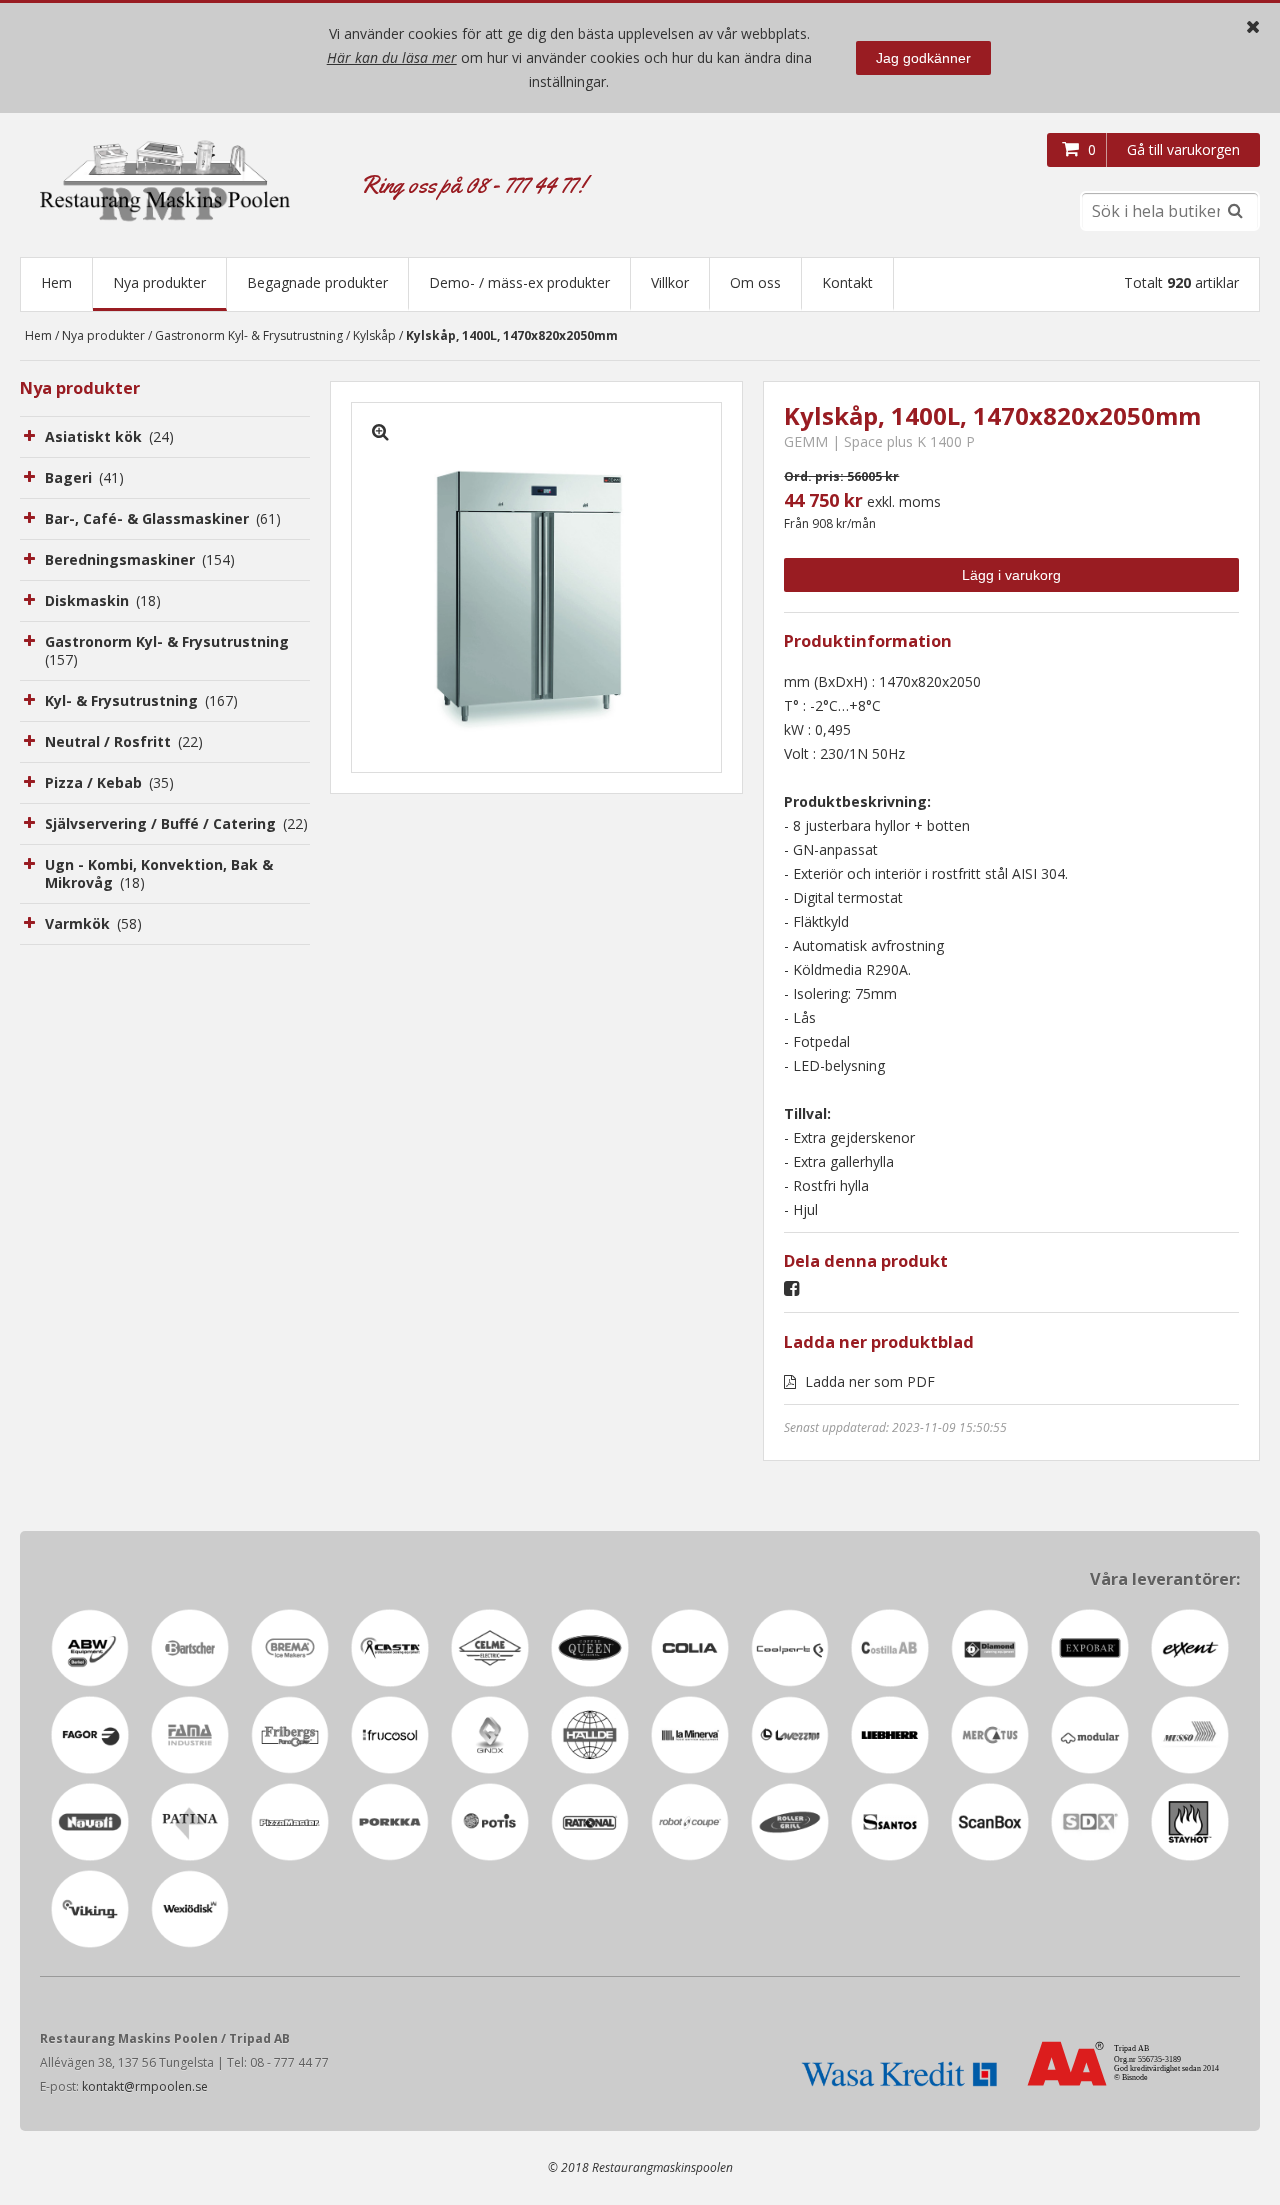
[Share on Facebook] (796, 1289)
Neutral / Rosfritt (124, 741)
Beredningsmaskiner (140, 559)
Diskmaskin (103, 600)
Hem (56, 282)
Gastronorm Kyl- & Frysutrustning (249, 335)
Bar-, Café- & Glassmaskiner (163, 518)
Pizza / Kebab (109, 782)
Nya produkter (159, 282)
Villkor (670, 282)
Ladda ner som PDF (868, 1381)
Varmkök (93, 923)
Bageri (84, 477)
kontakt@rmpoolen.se (145, 2086)
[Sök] (1235, 211)
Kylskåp (374, 335)
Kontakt (847, 282)
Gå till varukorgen (1183, 149)
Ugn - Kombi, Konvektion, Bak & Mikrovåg (159, 873)
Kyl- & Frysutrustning (141, 700)
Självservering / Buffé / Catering (176, 823)
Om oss (755, 282)
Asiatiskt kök (109, 436)
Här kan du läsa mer (392, 57)
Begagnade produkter (317, 282)
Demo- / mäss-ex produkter (519, 282)
